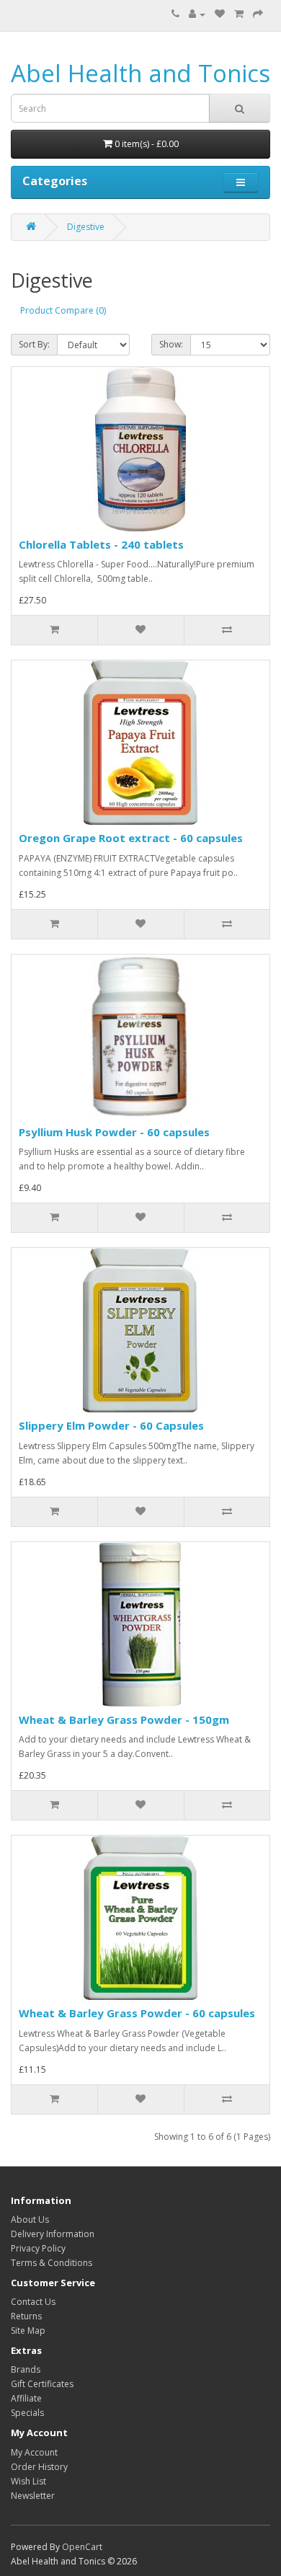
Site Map (28, 2331)
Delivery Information (53, 2234)
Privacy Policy (38, 2248)
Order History (39, 2467)
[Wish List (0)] (220, 14)
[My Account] (197, 14)
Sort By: (34, 344)
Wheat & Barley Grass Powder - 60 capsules (137, 2013)
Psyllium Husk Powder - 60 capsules (114, 1132)
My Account (34, 2452)
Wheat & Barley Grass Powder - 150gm (124, 1719)
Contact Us (33, 2302)
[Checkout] (258, 14)
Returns (26, 2316)
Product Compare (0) (63, 310)
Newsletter (33, 2496)
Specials (27, 2413)
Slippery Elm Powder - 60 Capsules (111, 1425)
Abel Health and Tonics (140, 73)
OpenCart (82, 2547)
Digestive (86, 227)
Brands (26, 2369)
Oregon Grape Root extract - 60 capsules (131, 838)
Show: (171, 344)
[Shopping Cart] (239, 14)
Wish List (28, 2481)
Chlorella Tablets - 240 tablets (101, 544)
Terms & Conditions (52, 2263)
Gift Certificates (42, 2384)
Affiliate (26, 2398)
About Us (30, 2219)
